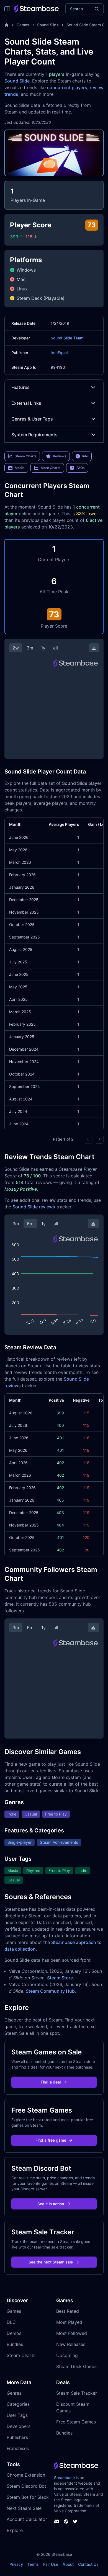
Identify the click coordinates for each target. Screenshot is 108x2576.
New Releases (71, 2344)
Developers (19, 2426)
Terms (33, 2564)
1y (43, 648)
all (56, 648)
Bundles (15, 2344)
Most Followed (72, 2333)
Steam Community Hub (50, 1991)
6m (30, 1224)
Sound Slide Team (67, 338)
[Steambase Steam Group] (66, 2521)
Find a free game (51, 2140)
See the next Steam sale (51, 2262)
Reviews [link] (60, 456)
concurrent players (67, 87)
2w (16, 648)
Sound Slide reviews (34, 1207)
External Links (26, 403)
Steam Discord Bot (26, 2486)
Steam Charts (21, 2355)
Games (23, 25)
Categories (18, 2404)
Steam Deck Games (77, 2366)
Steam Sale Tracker (77, 2393)
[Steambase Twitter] (75, 2521)
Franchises (18, 2448)
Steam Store (60, 1978)
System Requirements (34, 435)
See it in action (51, 2204)
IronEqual (59, 353)
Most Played (69, 2322)
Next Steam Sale (24, 2508)
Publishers (17, 2437)
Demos (14, 2333)
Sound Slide (48, 25)
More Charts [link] (51, 468)
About (68, 2564)
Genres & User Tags (32, 419)
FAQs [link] (80, 468)
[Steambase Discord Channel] (57, 2521)
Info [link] (85, 456)
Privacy (16, 2564)
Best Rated (68, 2311)
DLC (11, 2322)
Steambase (64, 2478)
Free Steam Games (76, 2422)
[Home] (7, 25)
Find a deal (51, 2082)
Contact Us (88, 2564)
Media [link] (20, 468)
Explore (15, 2530)
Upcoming (67, 2355)
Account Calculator (27, 2519)
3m (30, 648)
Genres (14, 2393)
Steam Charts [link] (25, 456)
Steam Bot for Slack (28, 2497)
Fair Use (51, 2564)
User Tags (17, 2415)
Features (20, 387)
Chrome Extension (26, 2475)
